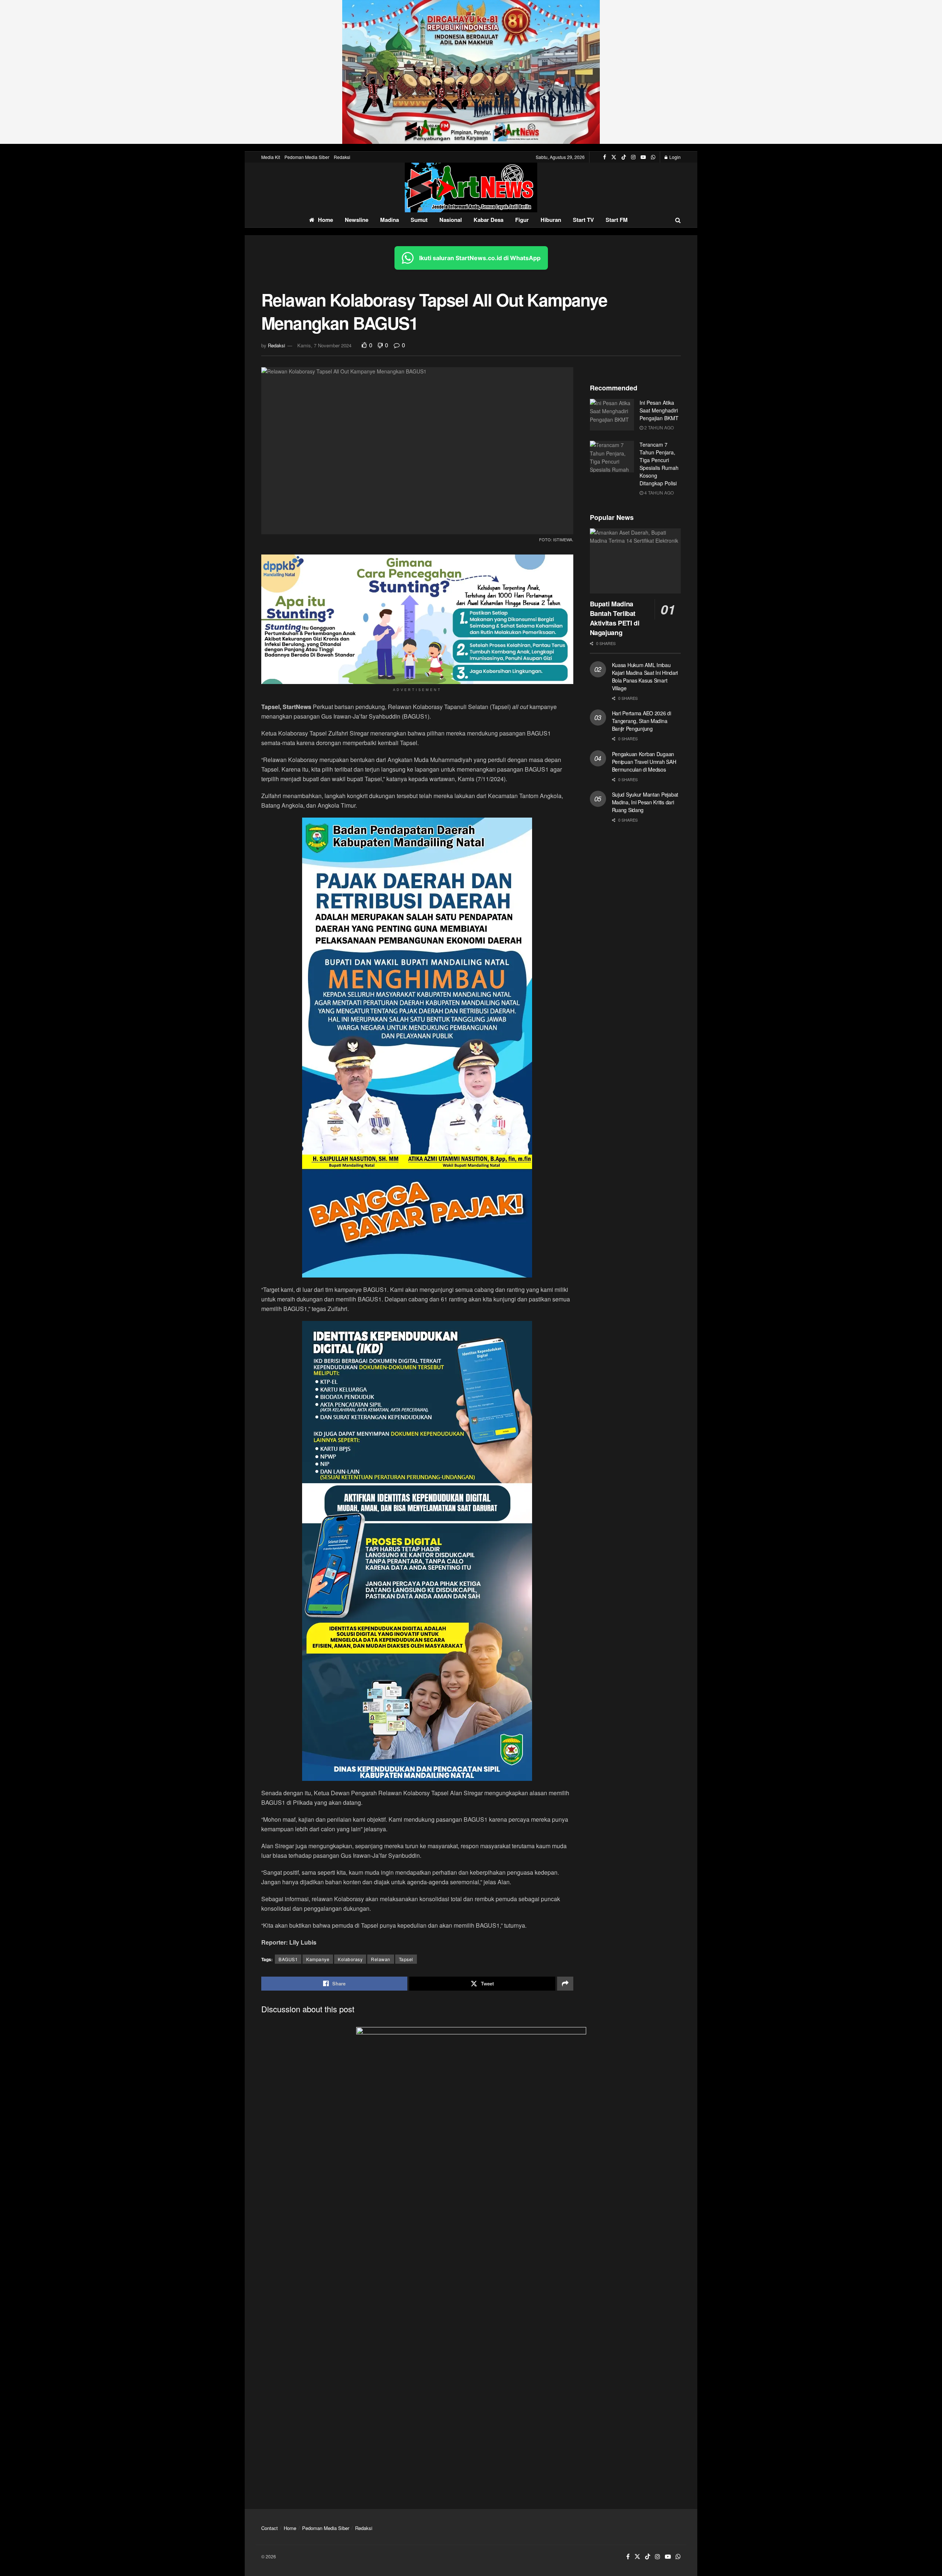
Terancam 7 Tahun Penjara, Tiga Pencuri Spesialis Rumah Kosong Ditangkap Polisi (659, 464)
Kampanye (318, 1959)
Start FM (617, 220)
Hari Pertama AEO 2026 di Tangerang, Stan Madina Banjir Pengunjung (642, 721)
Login (674, 157)
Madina (389, 220)
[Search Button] (678, 220)
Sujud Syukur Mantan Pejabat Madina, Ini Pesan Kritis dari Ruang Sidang (645, 802)
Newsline (357, 220)
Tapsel (406, 1959)
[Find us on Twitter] (614, 157)
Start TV (583, 220)
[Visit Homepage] (471, 187)
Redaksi (342, 157)
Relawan (381, 1959)
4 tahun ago (658, 492)
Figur (522, 220)
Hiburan (551, 220)
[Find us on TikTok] (624, 157)
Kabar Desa (488, 220)
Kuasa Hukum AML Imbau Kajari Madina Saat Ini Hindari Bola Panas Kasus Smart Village (645, 676)
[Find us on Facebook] (605, 157)
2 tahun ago (658, 427)
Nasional (451, 220)
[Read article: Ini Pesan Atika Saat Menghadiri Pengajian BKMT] (612, 415)
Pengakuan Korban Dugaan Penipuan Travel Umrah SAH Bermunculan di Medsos (644, 762)
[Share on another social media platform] (565, 1984)
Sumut (419, 220)
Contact (270, 2528)
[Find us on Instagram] (633, 157)
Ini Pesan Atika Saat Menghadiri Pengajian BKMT (659, 410)
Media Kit (271, 157)
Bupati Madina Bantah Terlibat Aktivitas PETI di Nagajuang (615, 618)
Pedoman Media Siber (307, 157)
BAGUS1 (288, 1959)
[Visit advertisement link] (471, 72)
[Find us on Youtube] (643, 157)
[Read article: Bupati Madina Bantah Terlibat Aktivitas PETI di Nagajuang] (635, 561)
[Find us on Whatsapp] (653, 157)
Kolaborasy (350, 1959)
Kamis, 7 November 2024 (324, 345)
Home (325, 220)
